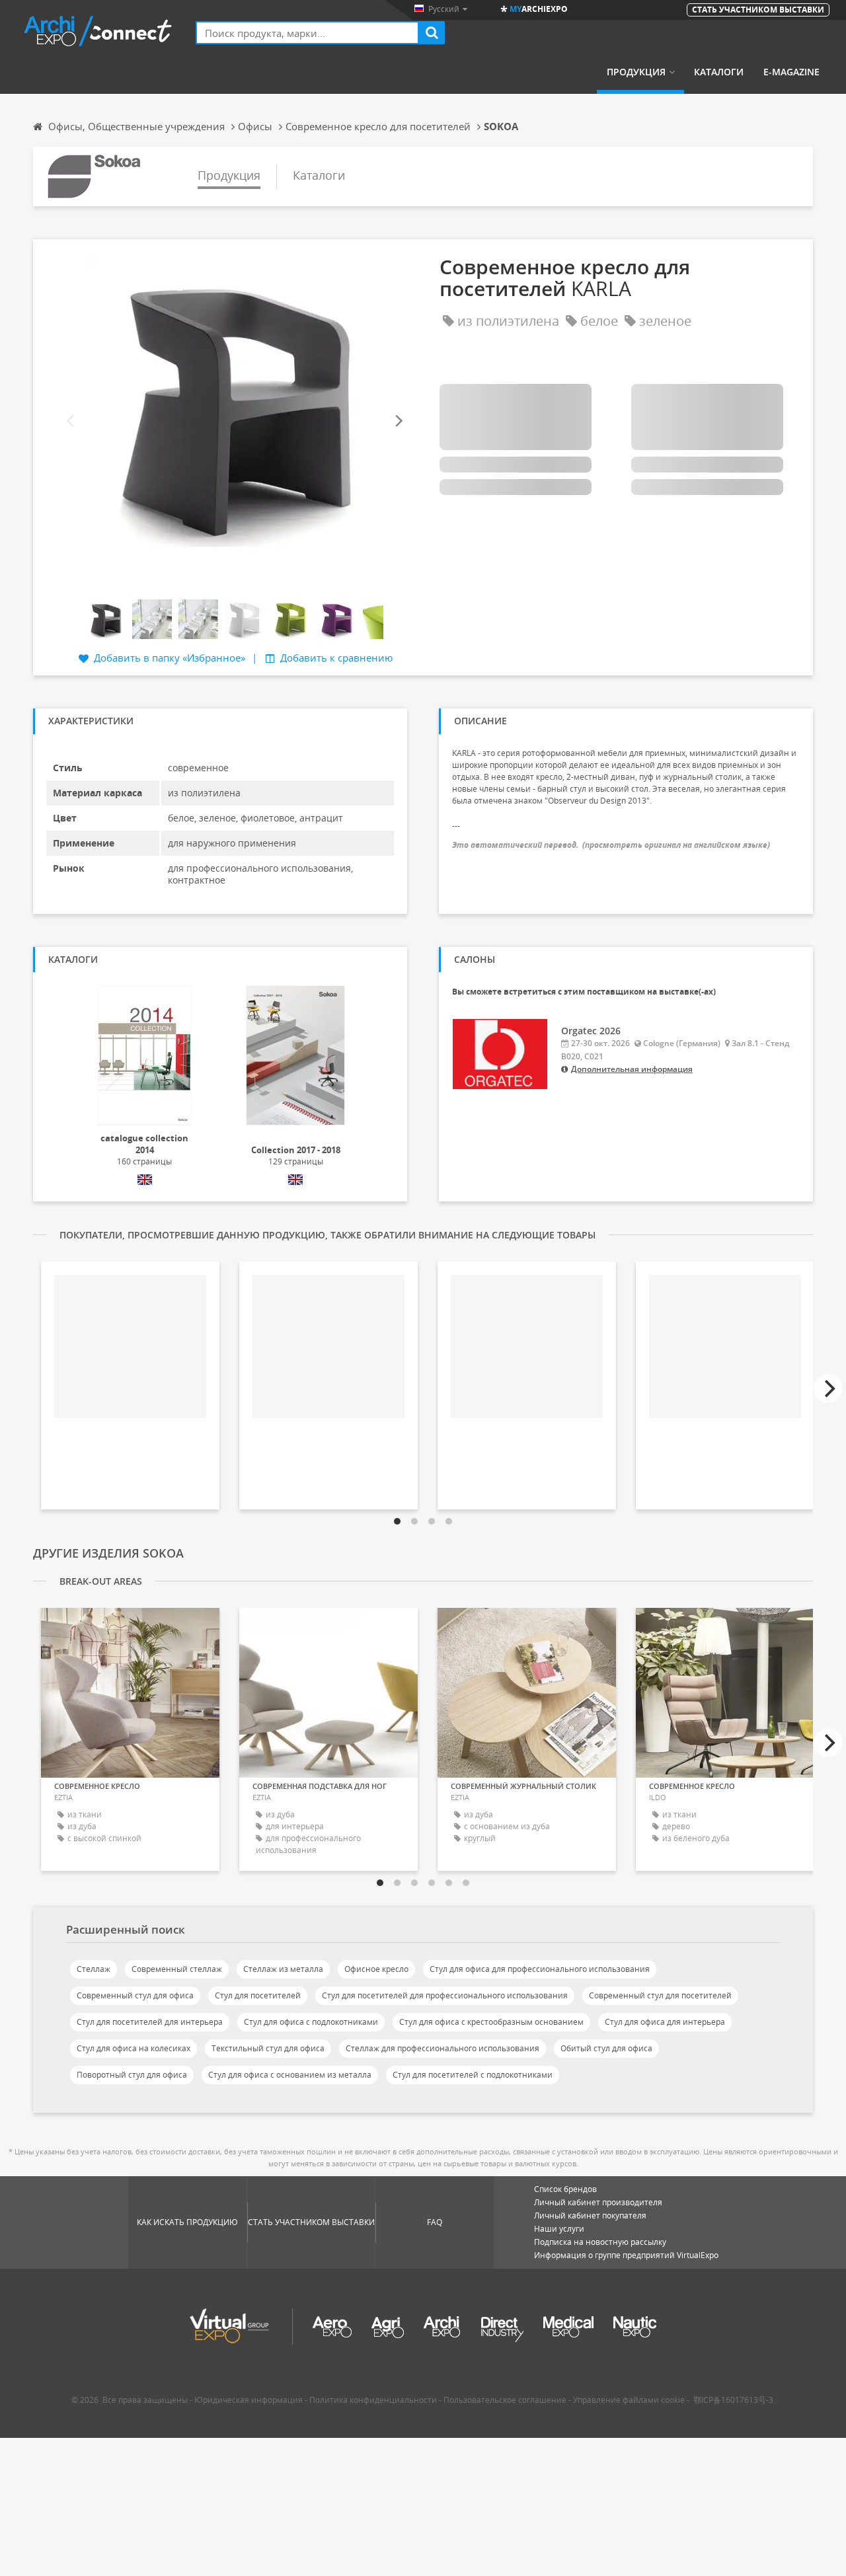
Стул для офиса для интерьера (665, 2022)
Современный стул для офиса (135, 1995)
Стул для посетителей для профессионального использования (445, 1995)
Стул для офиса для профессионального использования (540, 1969)
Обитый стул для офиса (606, 2048)
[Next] (398, 421)
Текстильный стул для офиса (268, 2048)
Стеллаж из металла (283, 1969)
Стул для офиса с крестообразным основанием (491, 2022)
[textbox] (307, 33)
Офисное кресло (376, 1969)
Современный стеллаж (177, 1969)
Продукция (636, 72)
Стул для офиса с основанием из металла (290, 2075)
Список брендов (565, 2189)
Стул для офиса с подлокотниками (311, 2022)
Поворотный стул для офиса (132, 2075)
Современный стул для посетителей (660, 1995)
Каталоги (719, 72)
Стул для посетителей (258, 1995)
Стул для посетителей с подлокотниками (473, 2075)
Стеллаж (94, 1969)
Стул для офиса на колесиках (134, 2048)
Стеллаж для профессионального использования (442, 2048)
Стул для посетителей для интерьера (150, 2022)
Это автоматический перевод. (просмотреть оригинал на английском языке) (611, 845)
